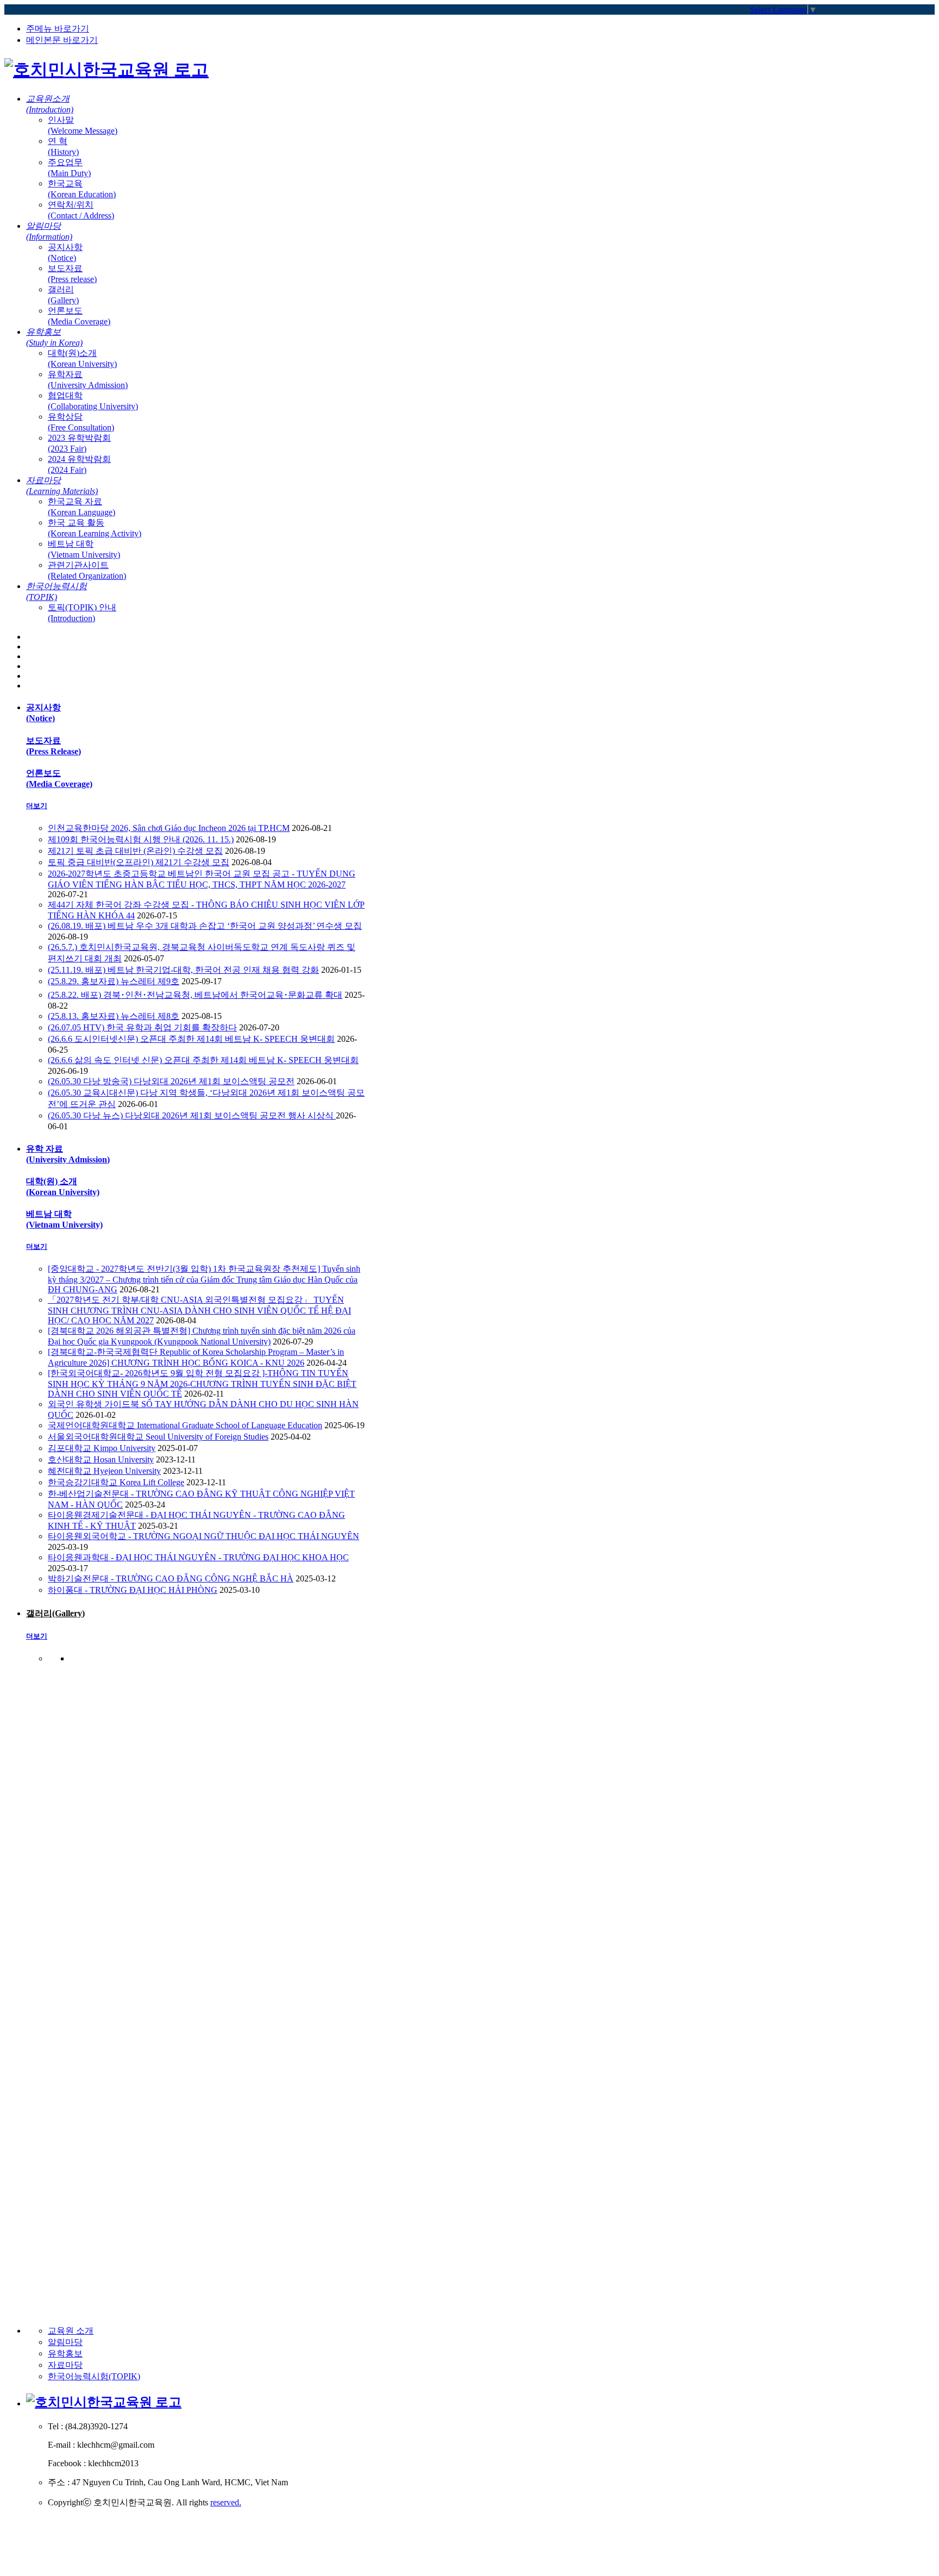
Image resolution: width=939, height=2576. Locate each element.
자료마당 (65, 2365)
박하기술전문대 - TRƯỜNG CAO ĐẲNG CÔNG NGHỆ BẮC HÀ (171, 1578)
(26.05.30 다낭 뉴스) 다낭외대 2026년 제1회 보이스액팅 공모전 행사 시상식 (192, 1115)
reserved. (226, 2502)
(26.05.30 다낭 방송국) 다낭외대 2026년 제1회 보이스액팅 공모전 (171, 1081)
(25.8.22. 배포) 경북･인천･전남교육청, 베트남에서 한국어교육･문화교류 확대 (195, 995)
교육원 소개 (71, 2331)
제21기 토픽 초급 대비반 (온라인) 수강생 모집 (135, 851)
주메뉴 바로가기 (58, 29)
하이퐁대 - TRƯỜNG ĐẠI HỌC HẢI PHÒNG (133, 1590)
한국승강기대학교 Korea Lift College (116, 1482)
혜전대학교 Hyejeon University (104, 1471)
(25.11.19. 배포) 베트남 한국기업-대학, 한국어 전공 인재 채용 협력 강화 (183, 970)
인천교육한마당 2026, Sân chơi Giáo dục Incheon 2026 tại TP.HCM (169, 828)
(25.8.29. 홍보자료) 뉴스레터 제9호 (114, 981)
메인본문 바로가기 (62, 40)
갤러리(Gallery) (55, 1613)
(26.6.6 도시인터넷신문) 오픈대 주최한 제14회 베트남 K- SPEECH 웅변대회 (191, 1039)
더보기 (37, 806)
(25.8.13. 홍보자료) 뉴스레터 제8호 (114, 1016)
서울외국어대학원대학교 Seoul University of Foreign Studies (158, 1437)
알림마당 (65, 2342)
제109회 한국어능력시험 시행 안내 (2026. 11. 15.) (141, 839)
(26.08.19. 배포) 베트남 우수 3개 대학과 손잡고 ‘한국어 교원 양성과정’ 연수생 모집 (205, 926)
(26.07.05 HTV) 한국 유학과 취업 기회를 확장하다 (142, 1027)
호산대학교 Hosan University (101, 1459)
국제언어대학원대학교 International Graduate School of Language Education (185, 1425)
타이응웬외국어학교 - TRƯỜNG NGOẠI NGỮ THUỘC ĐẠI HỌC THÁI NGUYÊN (204, 1536)
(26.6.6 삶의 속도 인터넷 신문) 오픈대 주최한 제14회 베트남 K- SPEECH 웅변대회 (203, 1060)
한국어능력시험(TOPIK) (94, 2376)
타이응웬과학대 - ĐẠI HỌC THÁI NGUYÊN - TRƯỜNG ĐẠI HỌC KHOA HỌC (198, 1557)
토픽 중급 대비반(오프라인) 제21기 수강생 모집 (139, 862)
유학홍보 (65, 2353)
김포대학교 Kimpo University (102, 1448)
